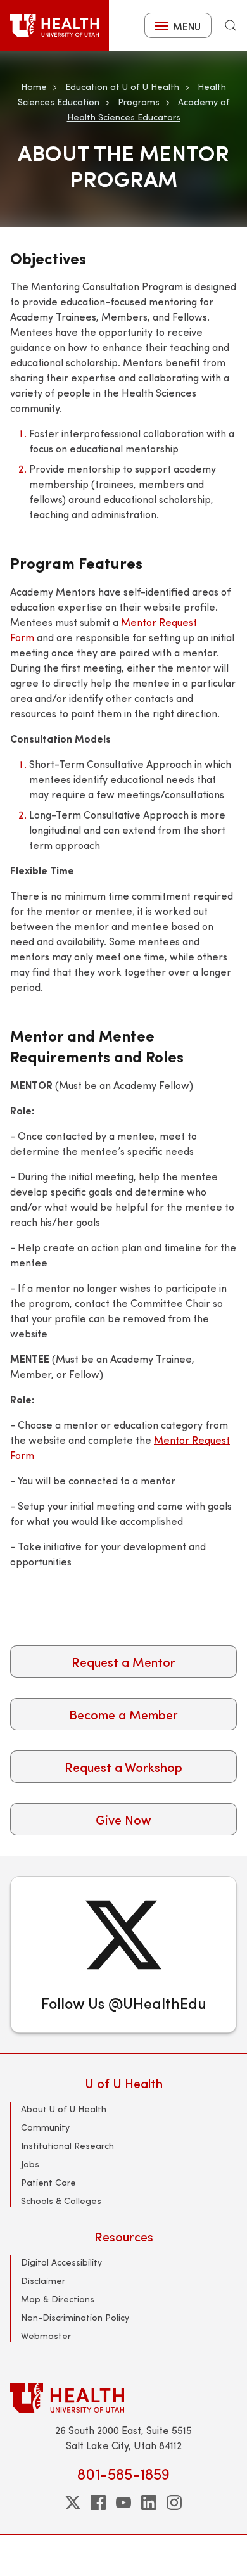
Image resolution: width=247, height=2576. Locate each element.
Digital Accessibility (61, 2262)
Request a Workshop (123, 1767)
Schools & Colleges (61, 2201)
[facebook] (98, 2503)
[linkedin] (149, 2503)
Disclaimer (43, 2280)
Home (34, 86)
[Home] (54, 25)
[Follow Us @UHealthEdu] (123, 1954)
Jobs (30, 2164)
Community (45, 2127)
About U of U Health (64, 2109)
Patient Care (48, 2182)
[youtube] (123, 2503)
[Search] (231, 25)
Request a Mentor (123, 1661)
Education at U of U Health (122, 86)
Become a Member (123, 1714)
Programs (140, 102)
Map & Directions (58, 2299)
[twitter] (73, 2503)
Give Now (123, 1819)
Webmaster (46, 2336)
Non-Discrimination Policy (75, 2317)
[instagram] (174, 2503)
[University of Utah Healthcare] (123, 2398)
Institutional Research (67, 2146)
